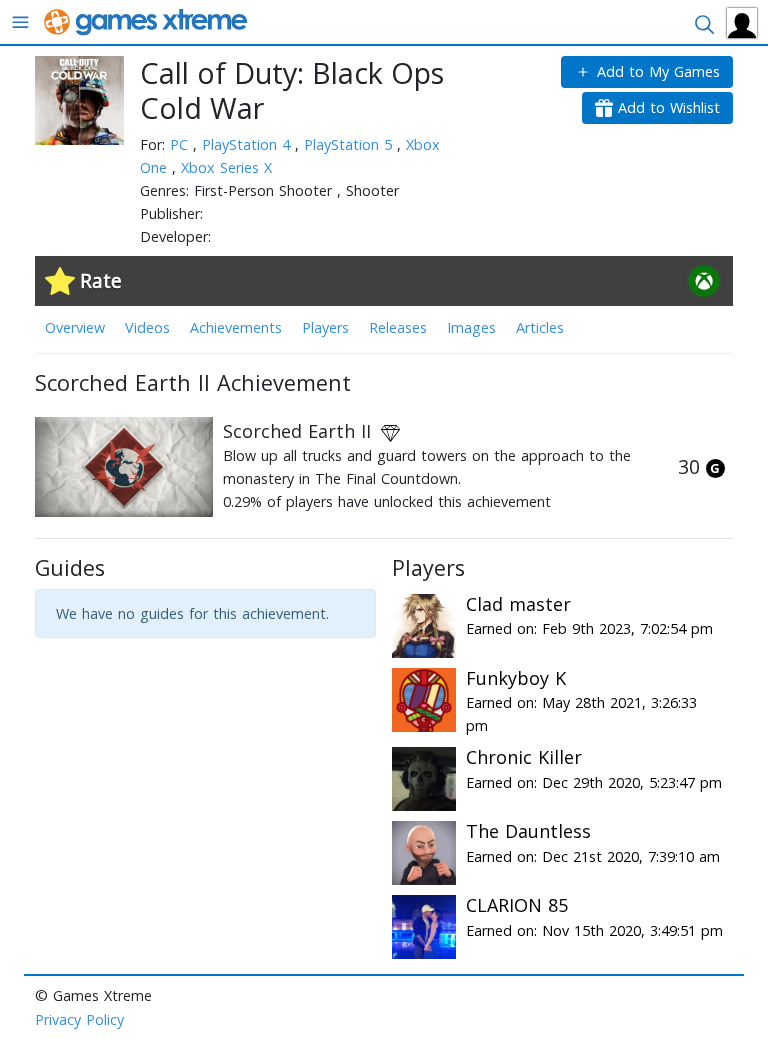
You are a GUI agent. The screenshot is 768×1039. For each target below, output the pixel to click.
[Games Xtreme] (147, 20)
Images (471, 327)
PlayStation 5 (350, 144)
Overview (75, 327)
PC (181, 144)
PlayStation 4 (248, 144)
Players (325, 327)
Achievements (236, 327)
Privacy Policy (79, 1019)
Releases (398, 327)
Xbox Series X (226, 167)
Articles (540, 327)
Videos (147, 327)
